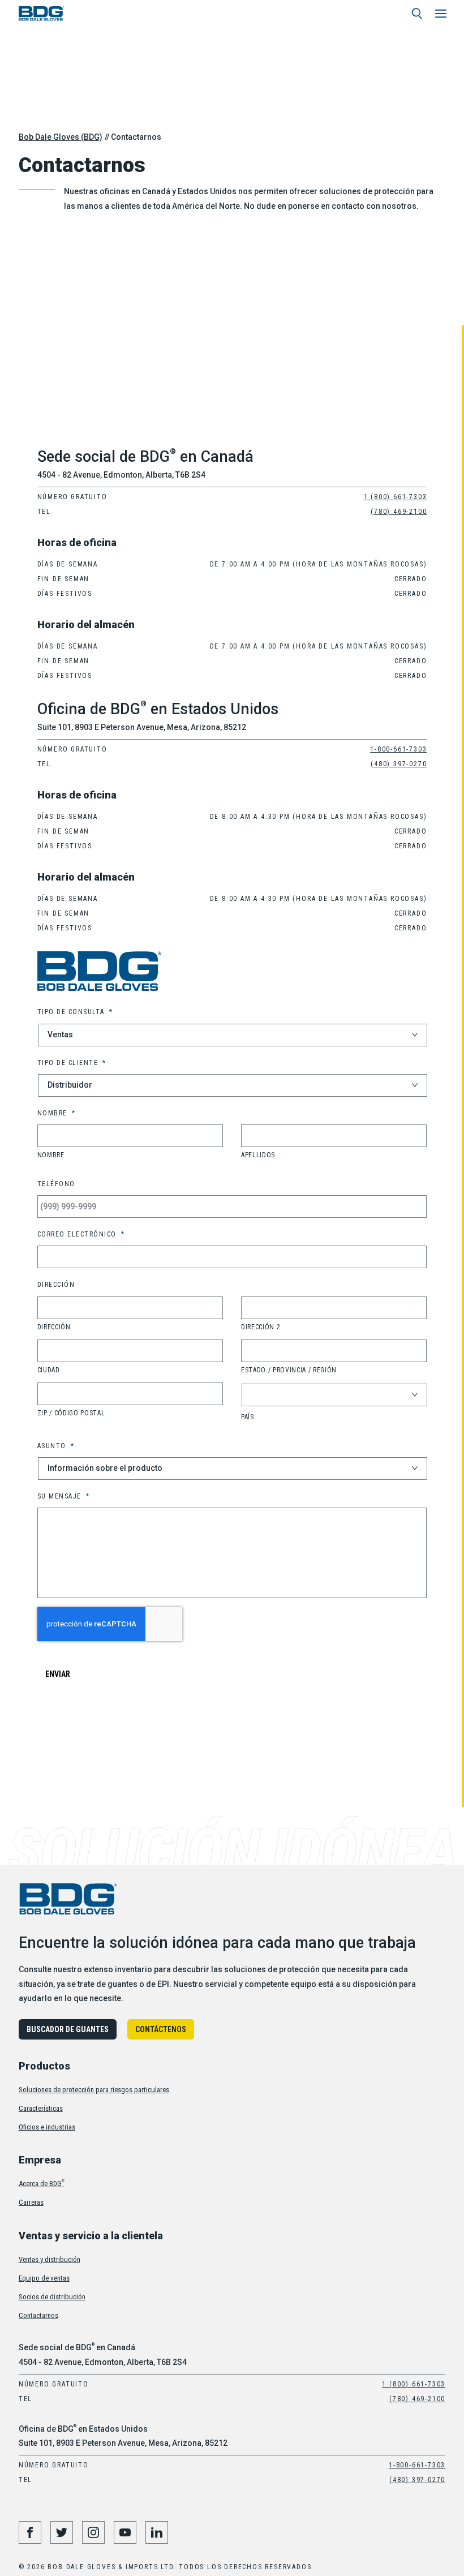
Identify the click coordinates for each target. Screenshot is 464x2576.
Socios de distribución (52, 2297)
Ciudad (49, 1370)
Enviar (58, 1674)
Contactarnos (38, 2315)
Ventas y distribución (50, 2259)
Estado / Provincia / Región (289, 1370)
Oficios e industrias (47, 2127)
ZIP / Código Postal (71, 1413)
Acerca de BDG (42, 2184)
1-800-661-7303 (398, 749)
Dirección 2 (261, 1327)
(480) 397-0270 (399, 764)
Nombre (51, 1155)
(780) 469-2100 (399, 512)
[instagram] (93, 2532)
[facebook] (30, 2532)
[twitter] (62, 2532)
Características (41, 2108)
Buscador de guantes (68, 2029)
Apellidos (258, 1155)
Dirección (54, 1327)
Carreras (31, 2202)
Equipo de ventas (44, 2278)
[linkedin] (157, 2532)
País (248, 1417)
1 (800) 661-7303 (396, 497)
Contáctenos (161, 2029)
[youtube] (125, 2532)
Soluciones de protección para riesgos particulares (94, 2090)
